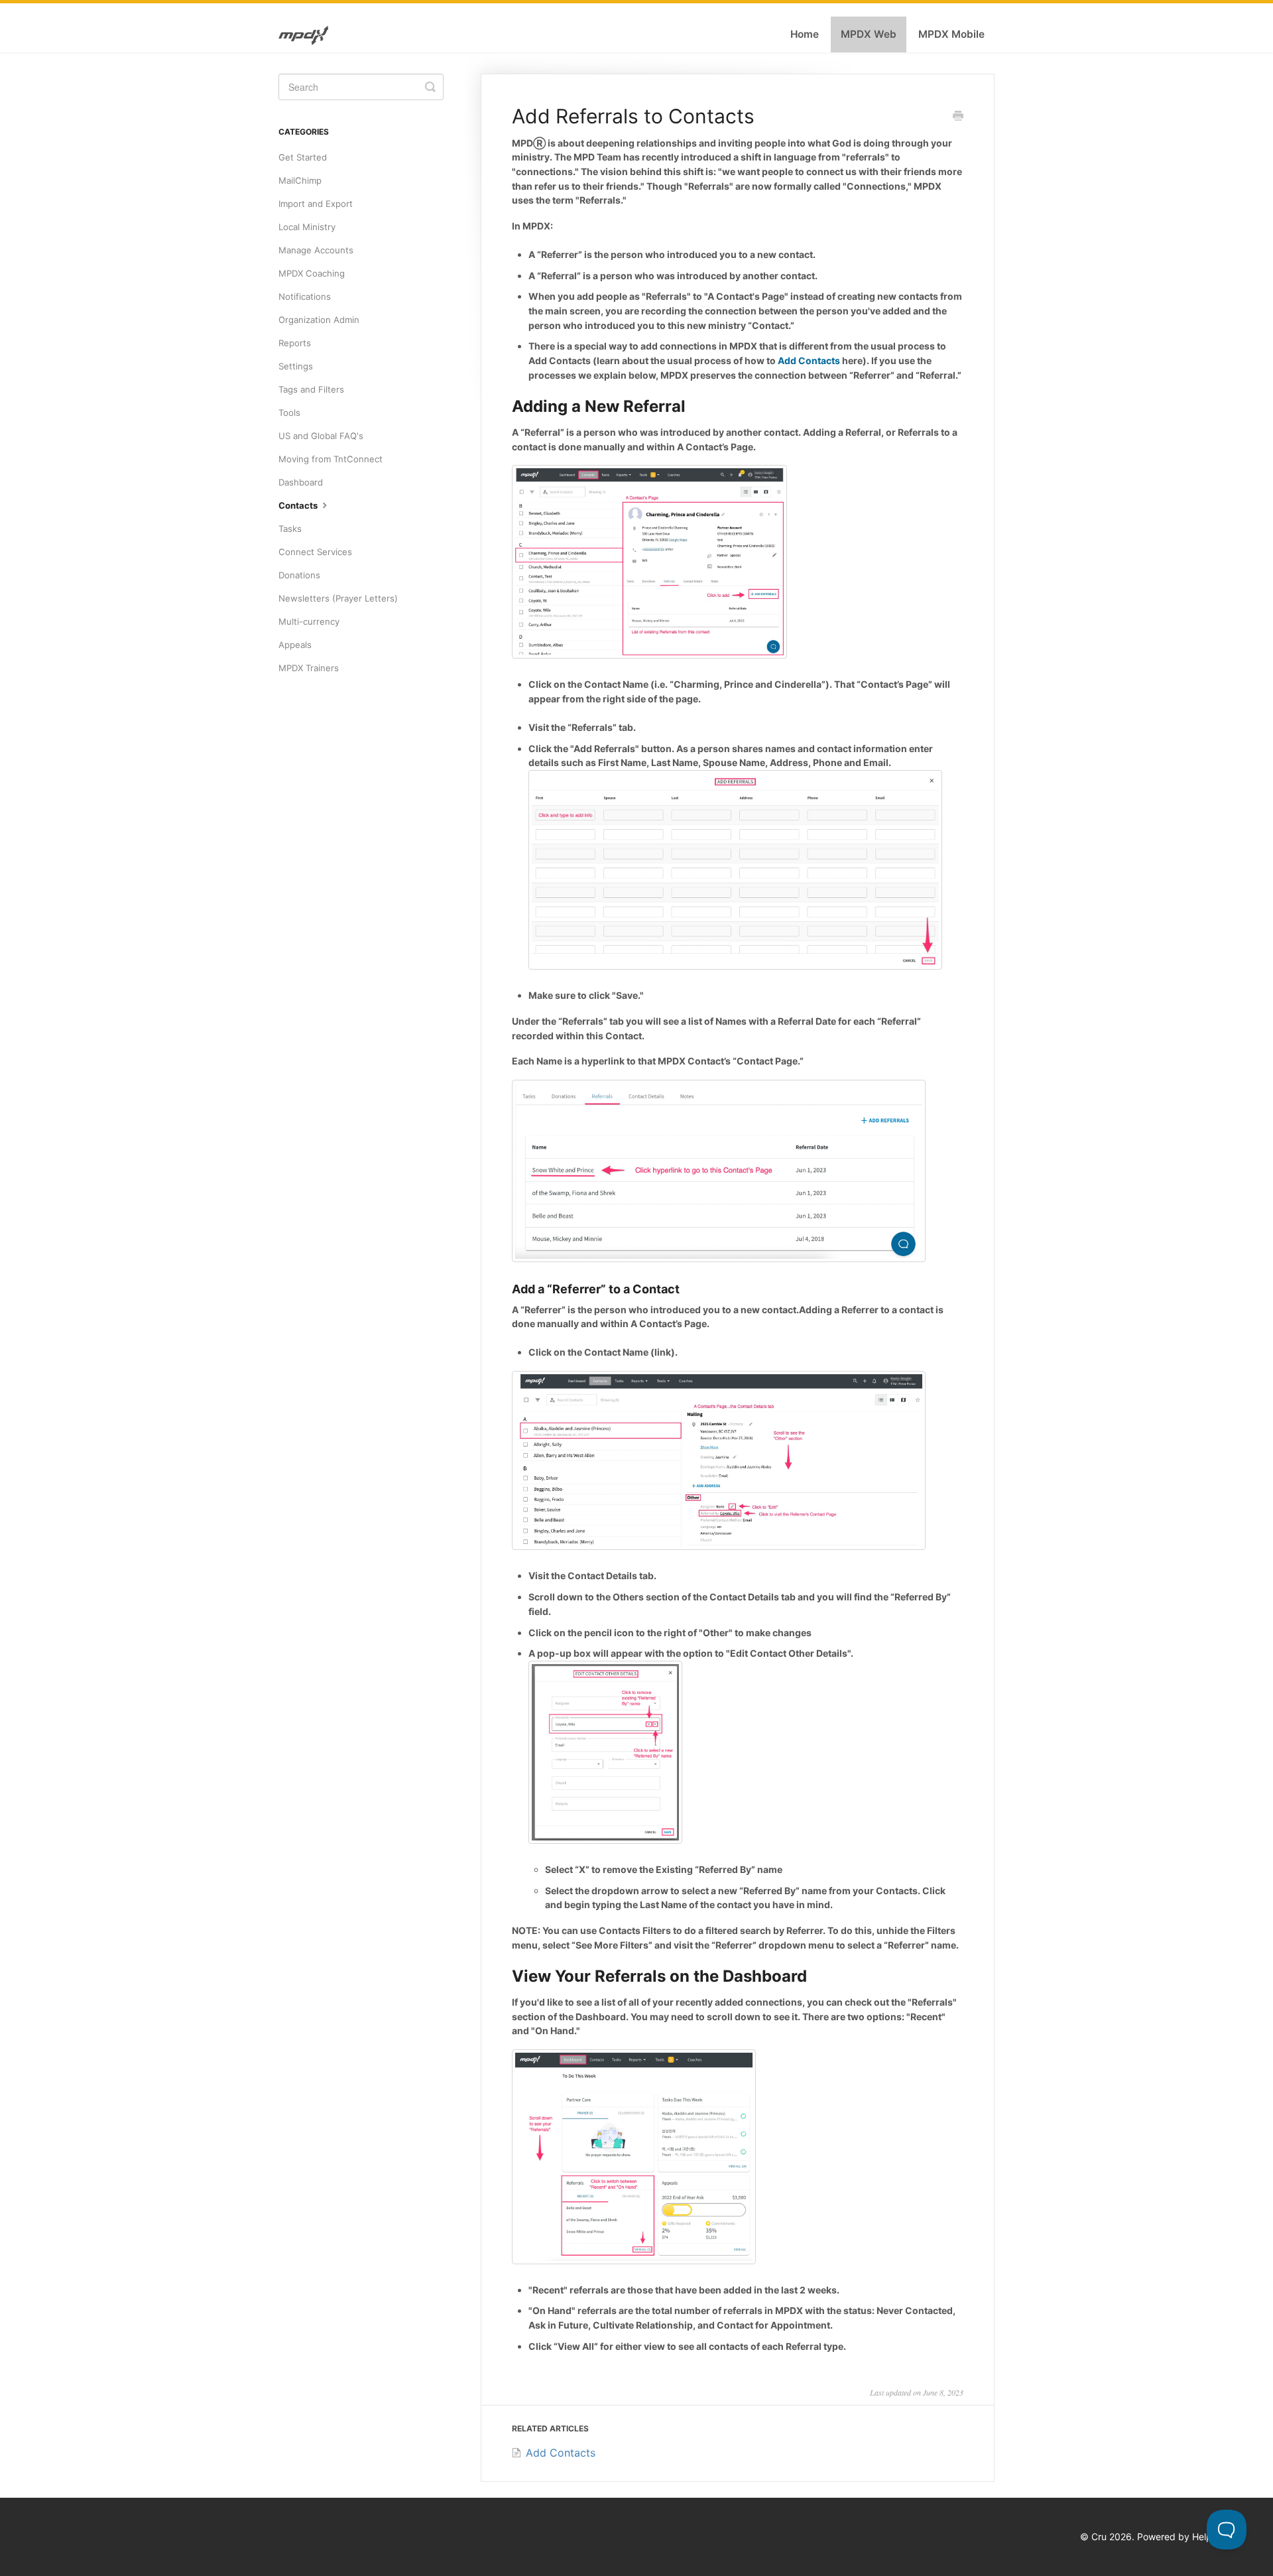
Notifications (305, 296)
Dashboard (301, 482)
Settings (296, 366)
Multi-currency (309, 621)
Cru (1099, 2537)
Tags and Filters (311, 389)
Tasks (290, 529)
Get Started (303, 157)
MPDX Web (869, 34)
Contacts (299, 505)
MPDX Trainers (309, 668)
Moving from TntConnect (331, 459)
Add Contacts (809, 360)
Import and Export (316, 204)
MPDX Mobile (951, 34)
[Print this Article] (958, 117)
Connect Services (315, 552)
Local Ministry (307, 227)
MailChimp (300, 180)
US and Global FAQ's (321, 436)
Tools (289, 413)
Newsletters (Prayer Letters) (338, 598)
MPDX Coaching (312, 273)
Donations (299, 575)
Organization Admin (319, 320)
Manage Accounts (316, 250)
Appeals (295, 645)
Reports (295, 343)
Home (805, 34)
